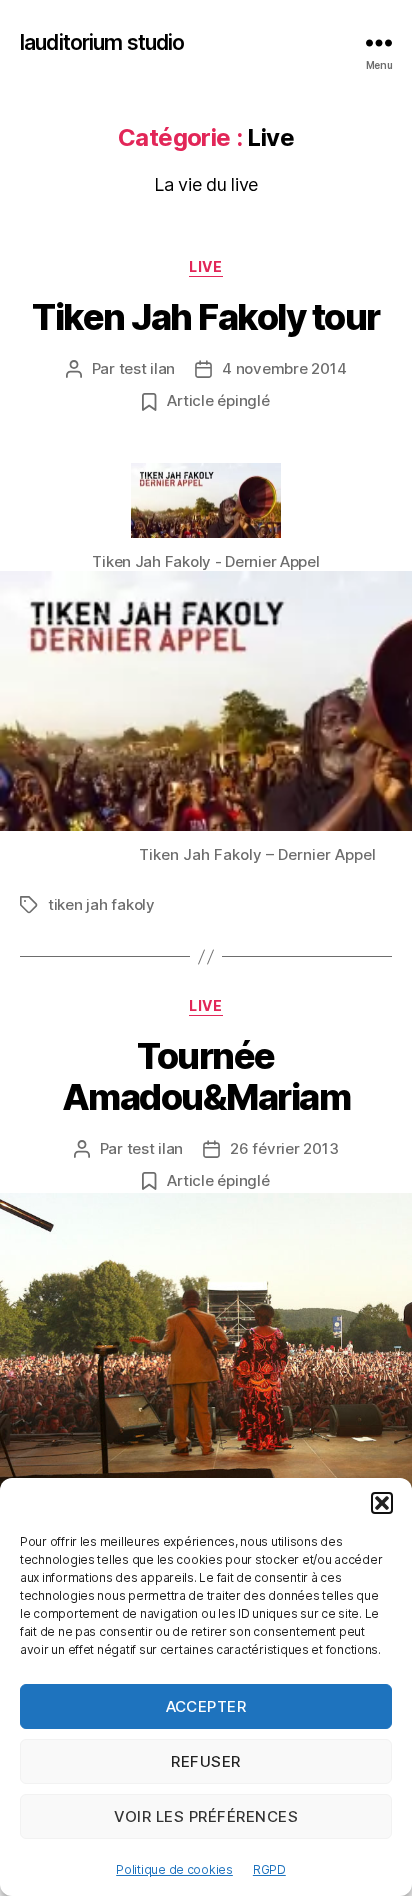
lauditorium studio (102, 42)
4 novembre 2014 (284, 368)
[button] (382, 1503)
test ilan (147, 368)
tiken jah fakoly (101, 904)
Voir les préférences (206, 1816)
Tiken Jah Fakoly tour (206, 317)
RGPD (269, 1869)
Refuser (206, 1761)
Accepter (206, 1706)
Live (205, 266)
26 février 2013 (284, 1148)
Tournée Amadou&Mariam (206, 1076)
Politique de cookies (174, 1869)
